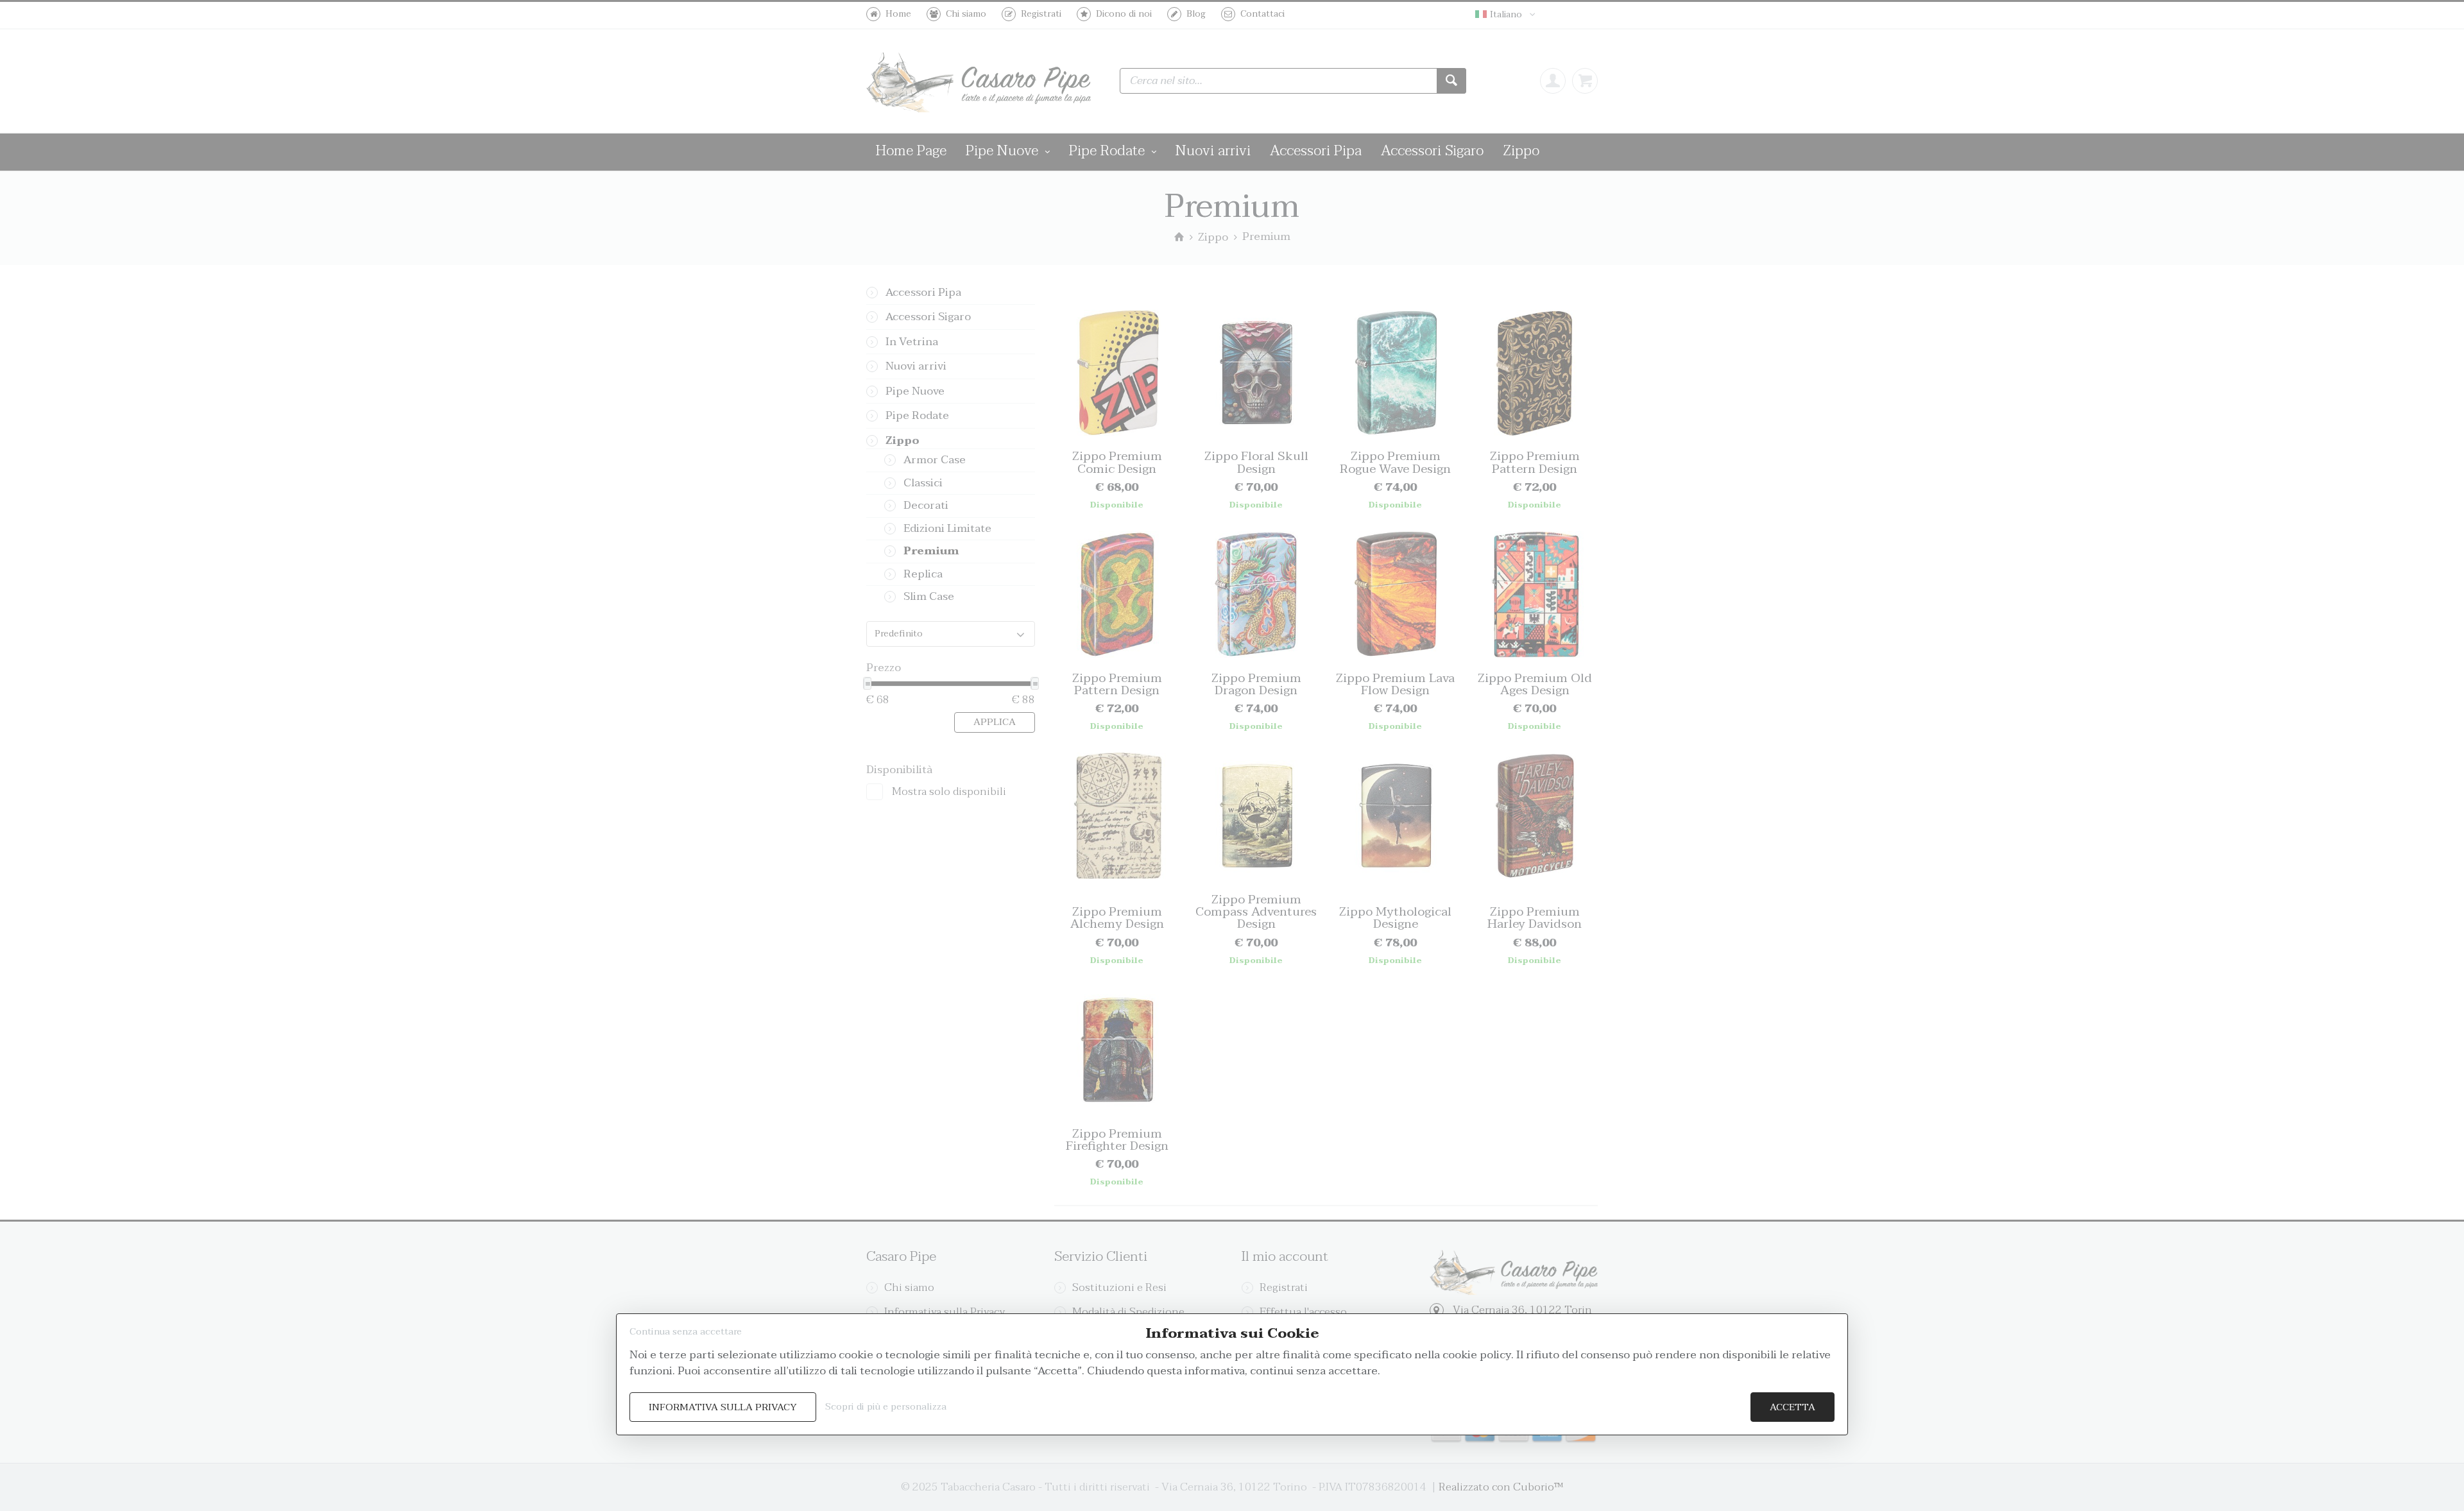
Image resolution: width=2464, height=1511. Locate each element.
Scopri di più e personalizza (886, 1407)
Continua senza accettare (686, 1332)
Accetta (1792, 1407)
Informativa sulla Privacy (723, 1407)
